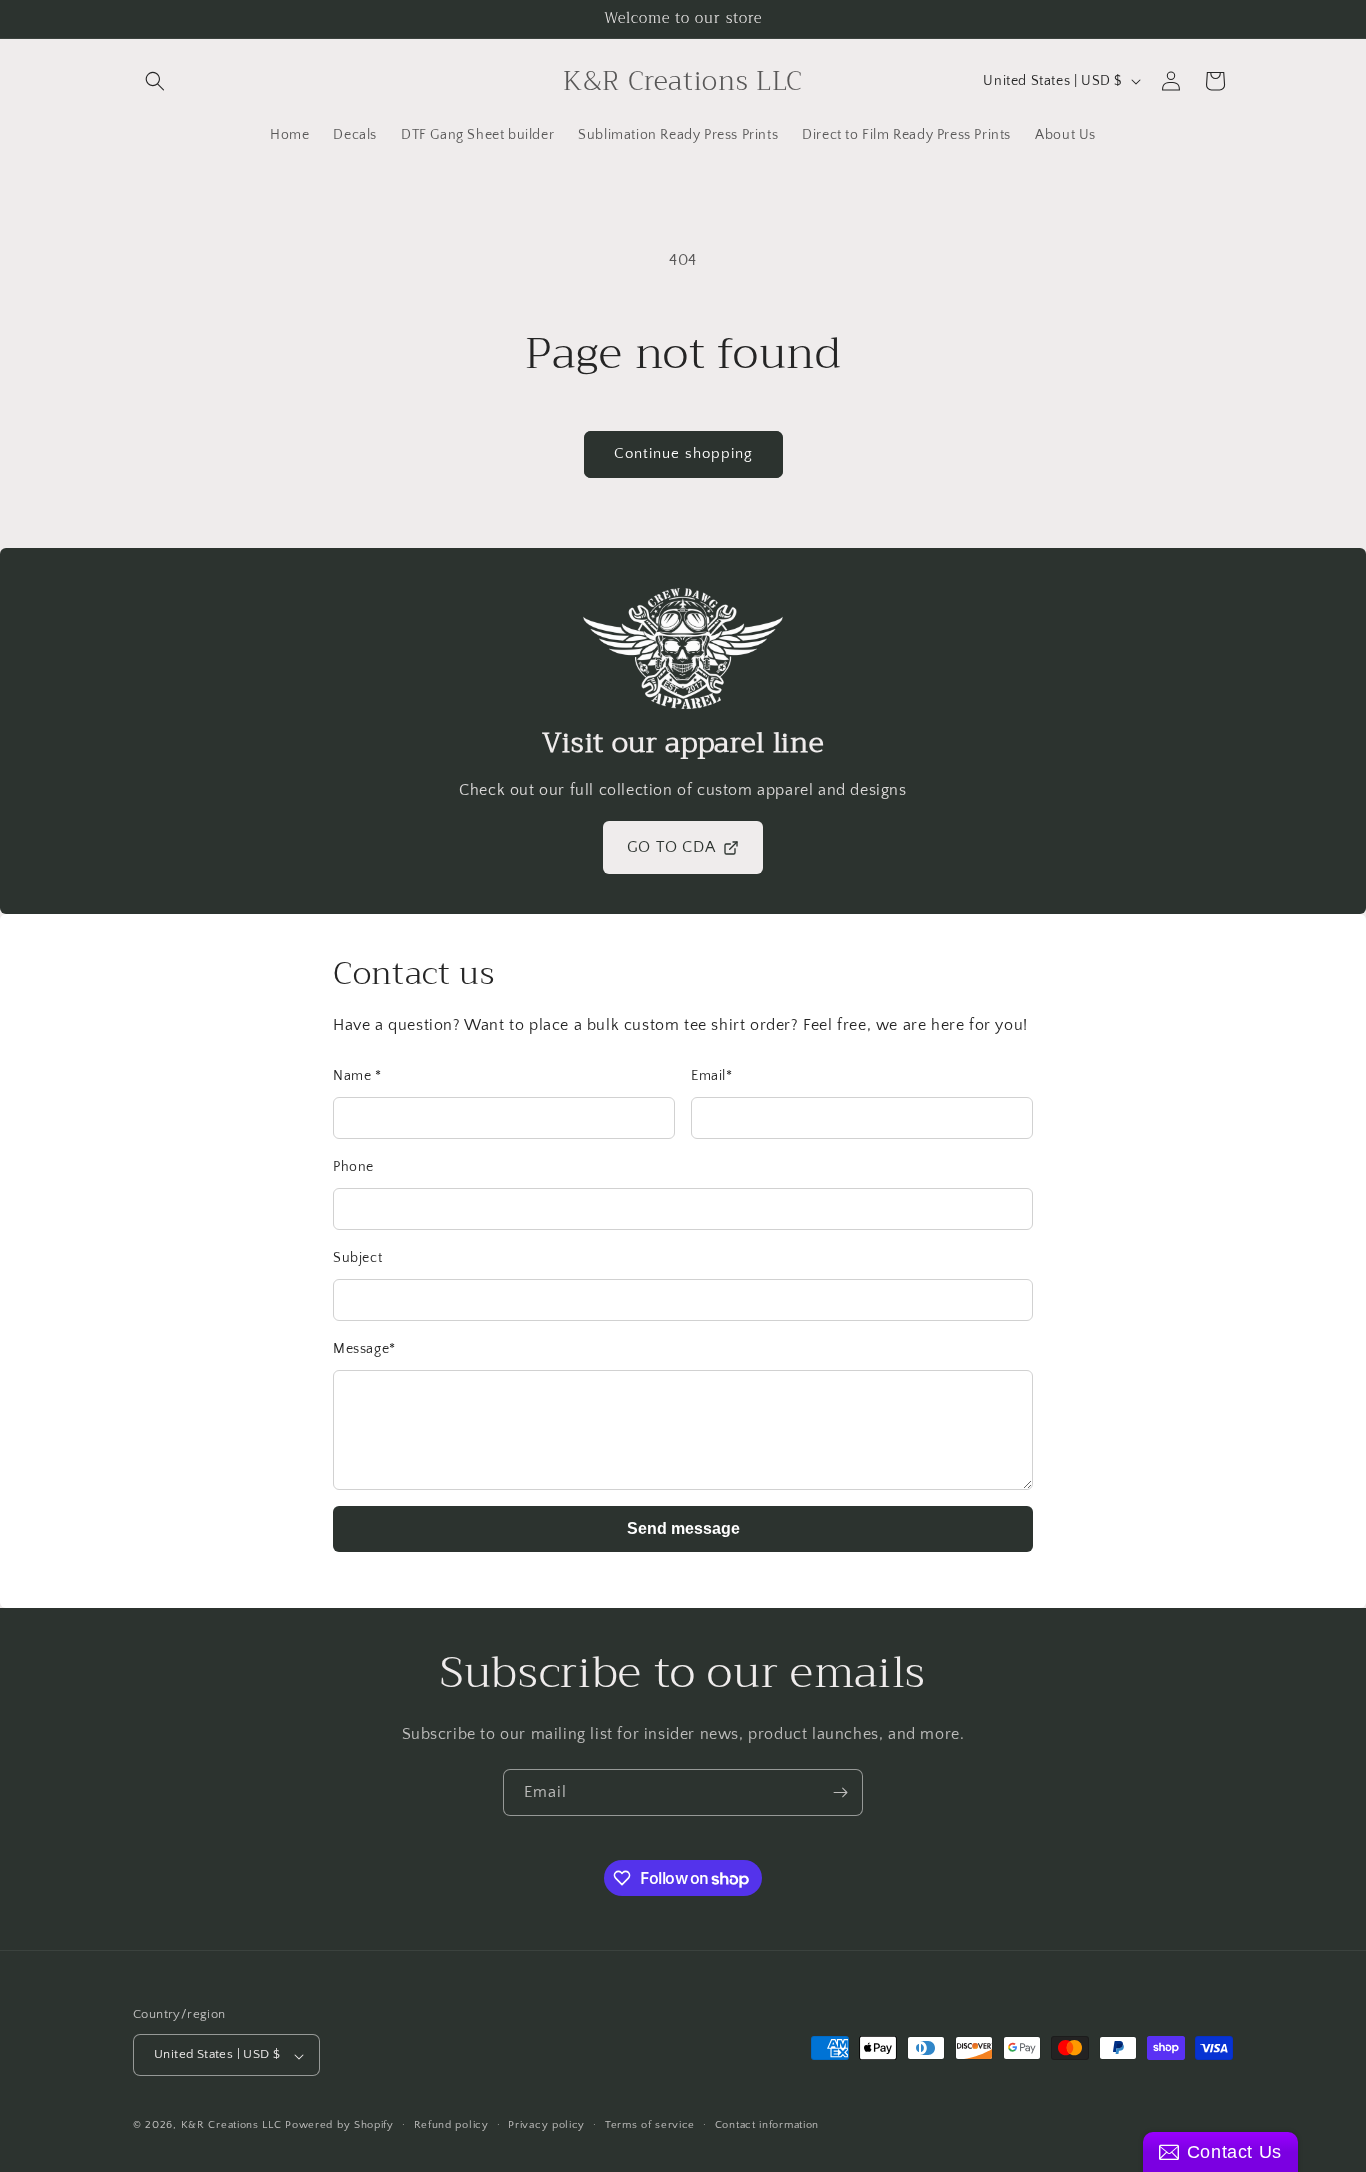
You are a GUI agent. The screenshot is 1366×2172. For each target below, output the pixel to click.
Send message (683, 1528)
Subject (357, 1258)
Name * (357, 1076)
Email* (712, 1076)
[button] (155, 81)
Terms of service (650, 2125)
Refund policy (451, 2125)
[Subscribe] (840, 1792)
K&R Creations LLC (231, 2126)
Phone (353, 1167)
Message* (364, 1349)
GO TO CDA (671, 847)
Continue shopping (683, 453)
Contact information (767, 2125)
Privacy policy (546, 2125)
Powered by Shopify (339, 2126)
